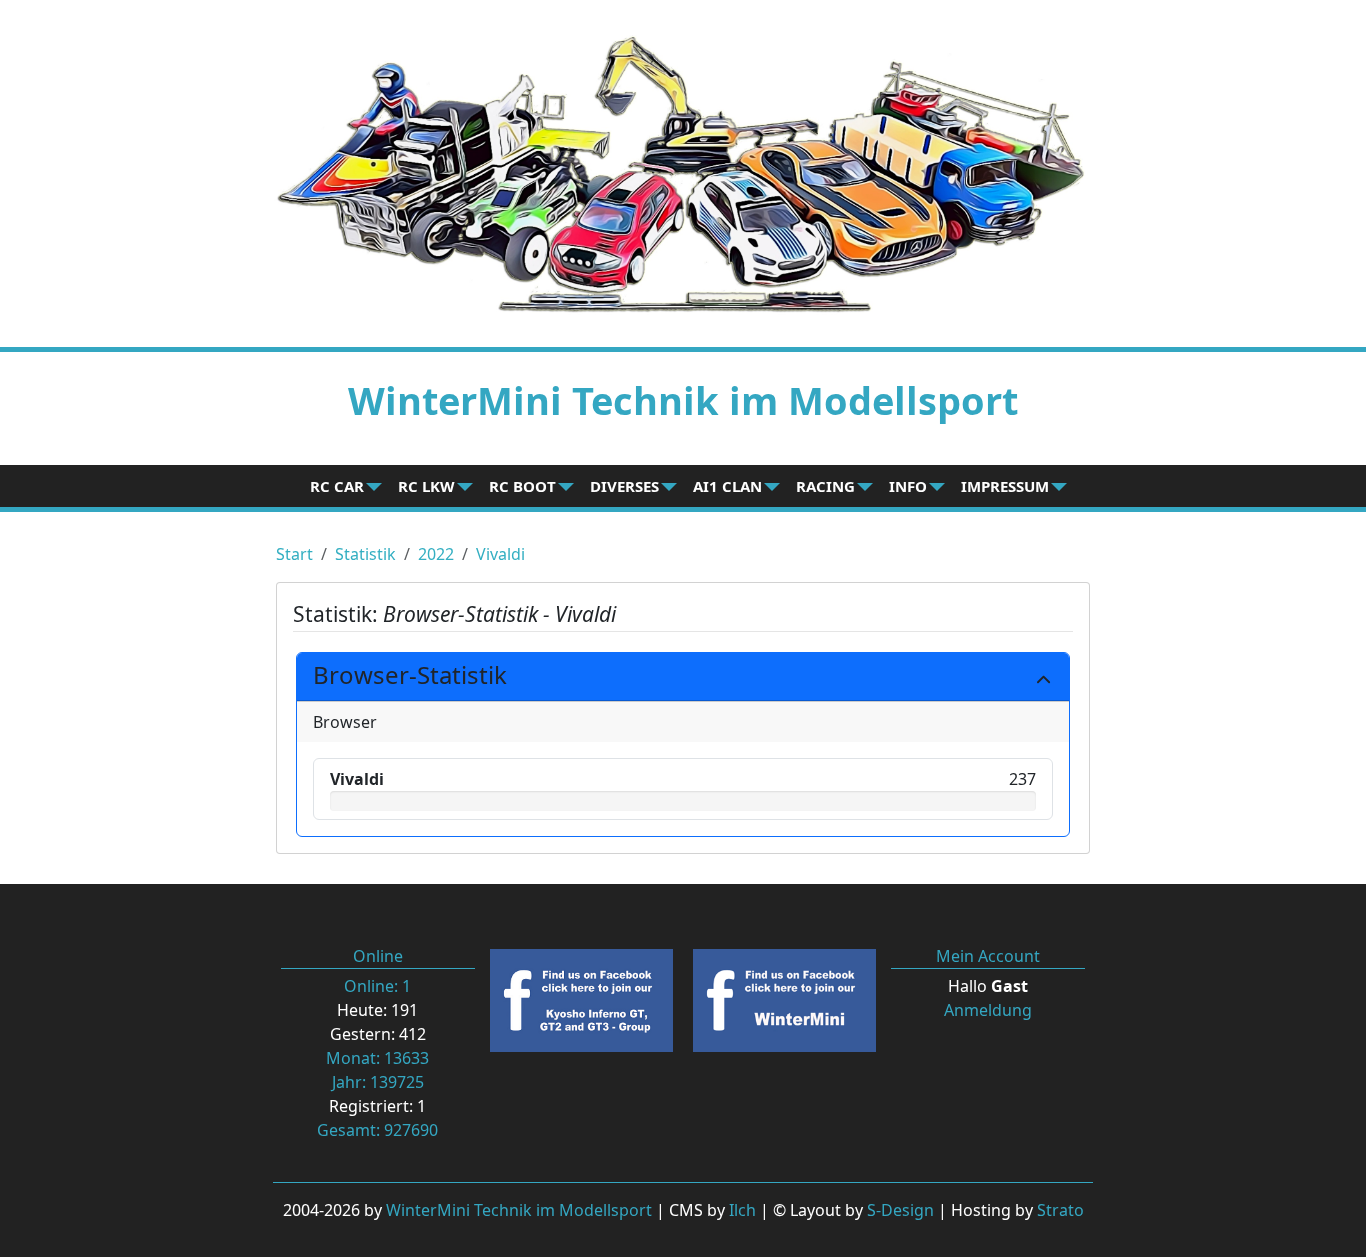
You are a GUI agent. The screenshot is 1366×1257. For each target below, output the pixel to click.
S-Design (900, 1210)
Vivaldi (500, 554)
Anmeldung (988, 1010)
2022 (436, 554)
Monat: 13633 (377, 1058)
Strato (1060, 1210)
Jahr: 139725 (378, 1082)
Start (294, 554)
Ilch (742, 1210)
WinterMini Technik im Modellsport (519, 1210)
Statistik (365, 554)
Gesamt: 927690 (377, 1130)
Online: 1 (377, 986)
